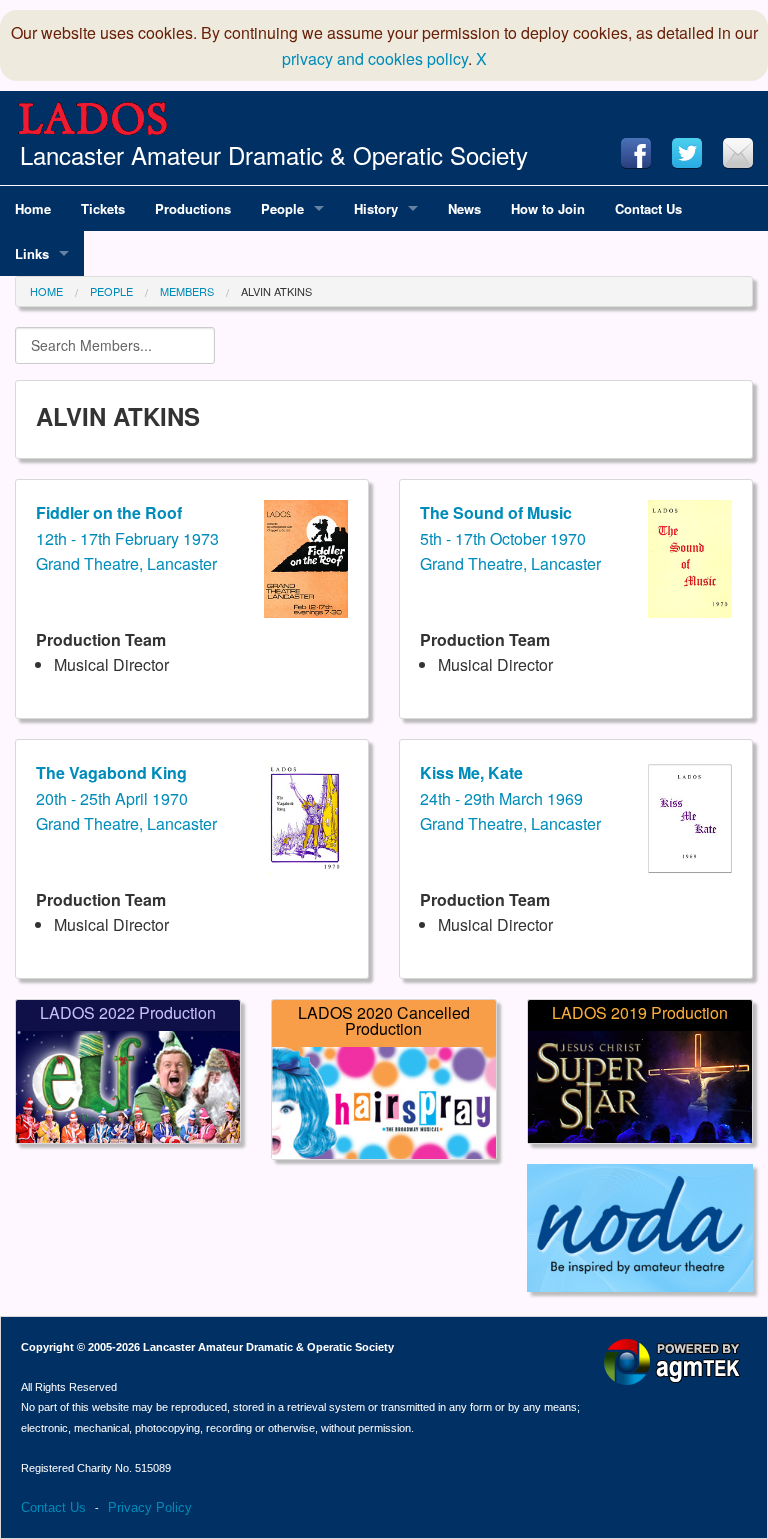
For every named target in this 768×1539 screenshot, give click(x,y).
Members (187, 291)
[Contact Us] (738, 153)
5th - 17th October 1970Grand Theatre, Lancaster (510, 538)
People (111, 291)
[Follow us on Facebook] (636, 153)
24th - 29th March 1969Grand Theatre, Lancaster (510, 798)
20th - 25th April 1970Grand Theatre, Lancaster (126, 798)
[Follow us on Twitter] (687, 153)
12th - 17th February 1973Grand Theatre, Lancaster (127, 538)
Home (46, 291)
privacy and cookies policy (375, 58)
